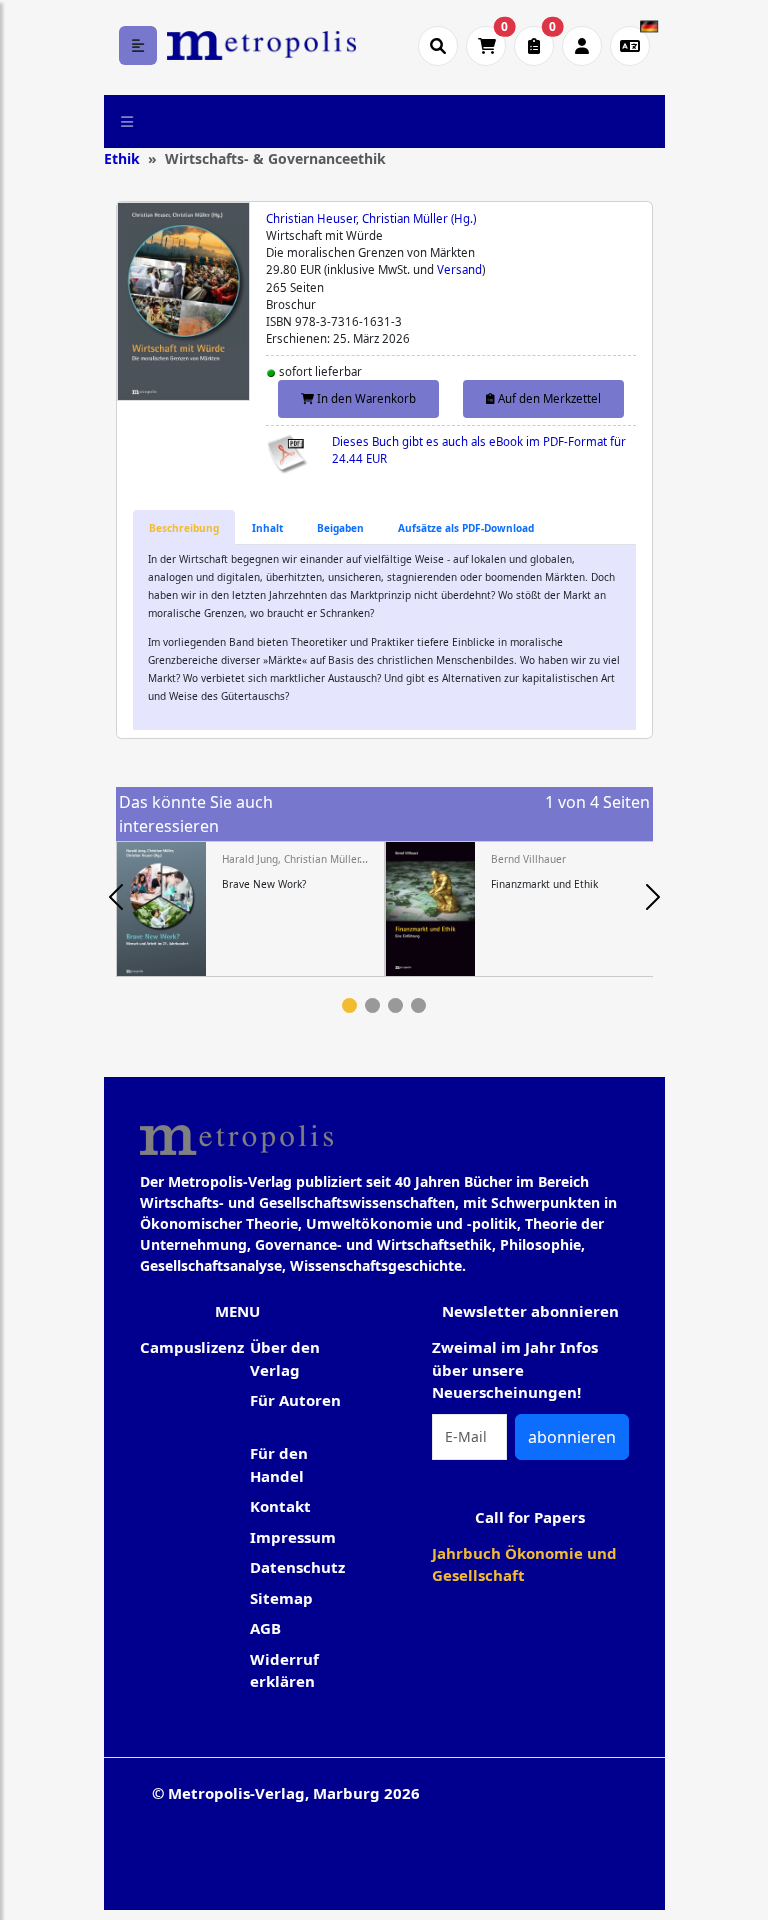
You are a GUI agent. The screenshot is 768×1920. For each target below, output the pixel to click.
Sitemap (281, 1598)
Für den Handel (279, 1464)
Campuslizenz (192, 1347)
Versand (459, 269)
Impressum (293, 1537)
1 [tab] (349, 1005)
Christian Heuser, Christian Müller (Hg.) (371, 218)
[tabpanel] (250, 909)
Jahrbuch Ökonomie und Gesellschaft (524, 1564)
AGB (265, 1628)
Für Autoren (295, 1400)
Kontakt (280, 1506)
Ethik (122, 158)
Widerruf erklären (284, 1670)
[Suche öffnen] (438, 46)
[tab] (184, 527)
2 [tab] (372, 1005)
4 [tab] (418, 1005)
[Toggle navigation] (127, 121)
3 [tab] (395, 1005)
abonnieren (572, 1437)
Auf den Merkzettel (548, 398)
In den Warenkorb (365, 398)
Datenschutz (297, 1567)
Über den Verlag (285, 1358)
